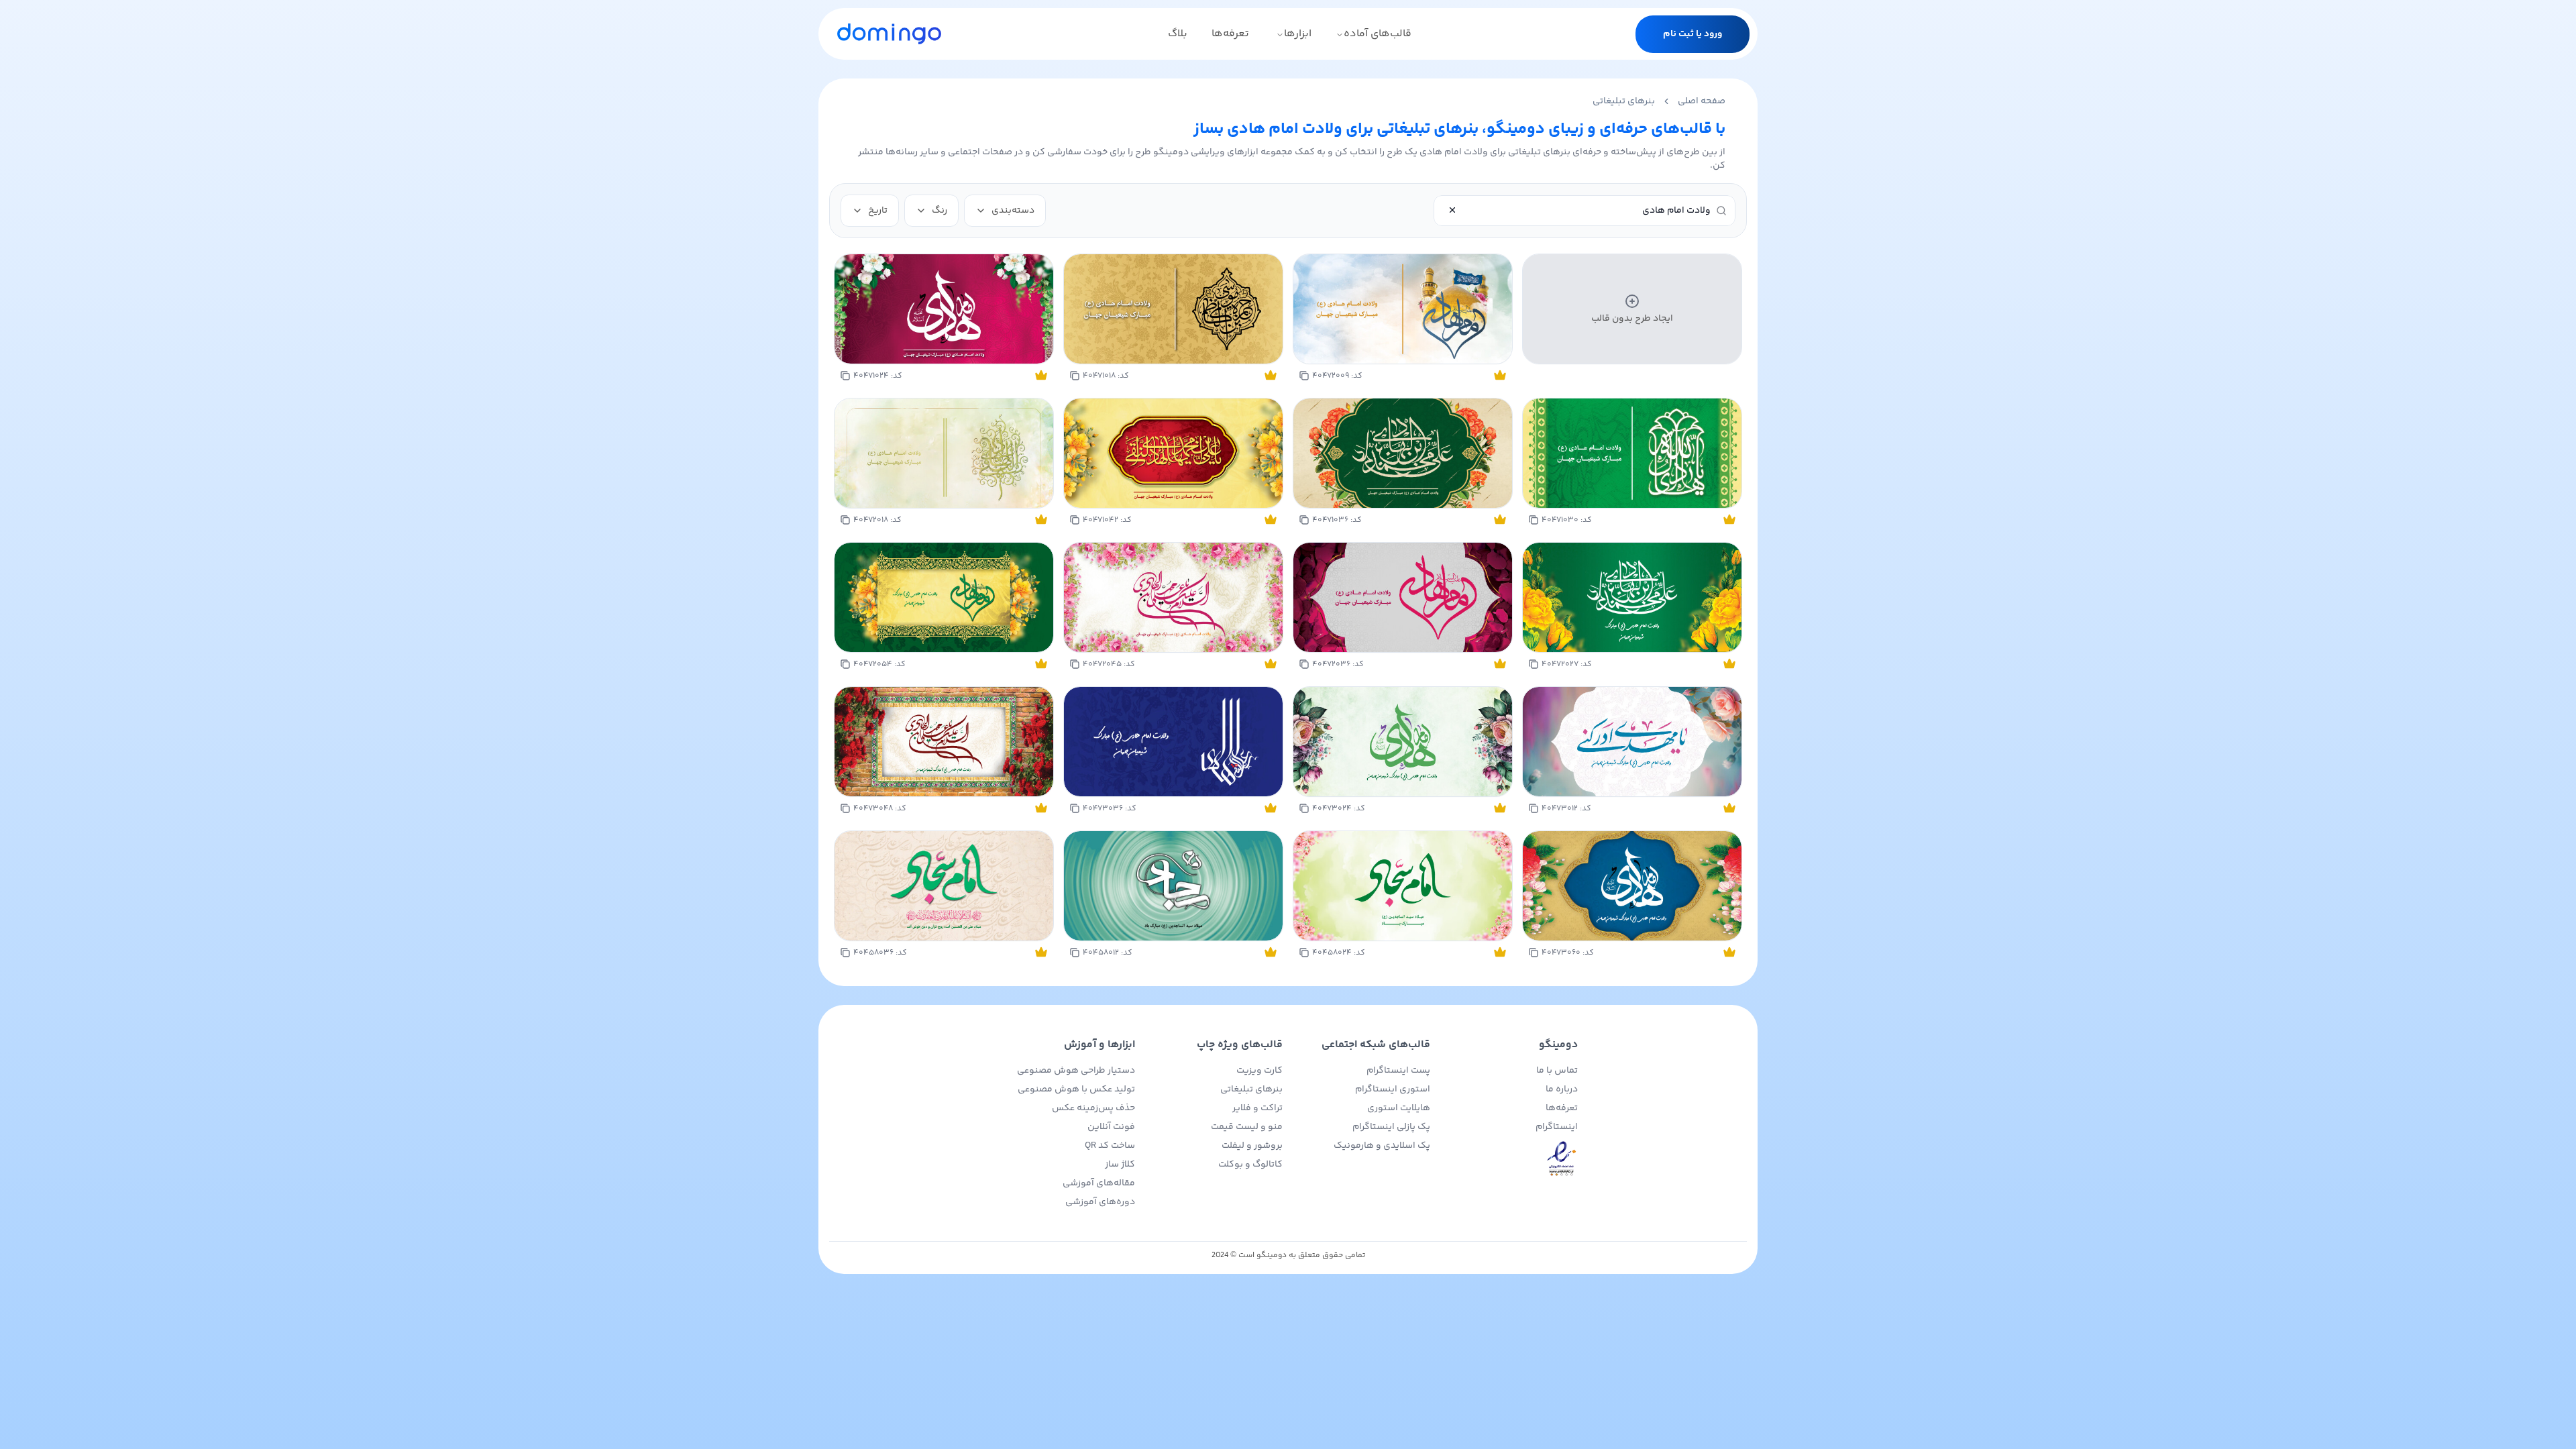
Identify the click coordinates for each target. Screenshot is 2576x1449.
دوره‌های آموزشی (1100, 1202)
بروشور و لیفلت (1252, 1146)
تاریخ (878, 211)
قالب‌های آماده (1378, 34)
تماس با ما (1557, 1071)
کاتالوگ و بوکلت (1250, 1165)
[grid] (1288, 609)
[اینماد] (1509, 1159)
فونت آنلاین (1111, 1127)
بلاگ (1178, 34)
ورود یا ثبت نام (1693, 34)
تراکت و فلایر (1257, 1108)
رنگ (940, 211)
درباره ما (1562, 1089)
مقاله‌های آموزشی (1099, 1183)
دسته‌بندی (1013, 211)
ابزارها (1298, 34)
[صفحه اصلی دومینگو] (889, 34)
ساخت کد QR (1110, 1146)
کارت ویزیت (1259, 1071)
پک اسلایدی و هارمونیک (1382, 1146)
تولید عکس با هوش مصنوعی (1076, 1089)
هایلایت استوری (1399, 1108)
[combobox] (1576, 211)
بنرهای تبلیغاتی (1624, 101)
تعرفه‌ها (1230, 34)
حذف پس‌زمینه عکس (1093, 1108)
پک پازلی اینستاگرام (1391, 1127)
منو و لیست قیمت (1247, 1127)
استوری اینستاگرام (1393, 1089)
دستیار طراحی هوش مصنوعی (1076, 1071)
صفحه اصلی (1702, 101)
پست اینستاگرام (1398, 1071)
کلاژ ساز (1120, 1165)
